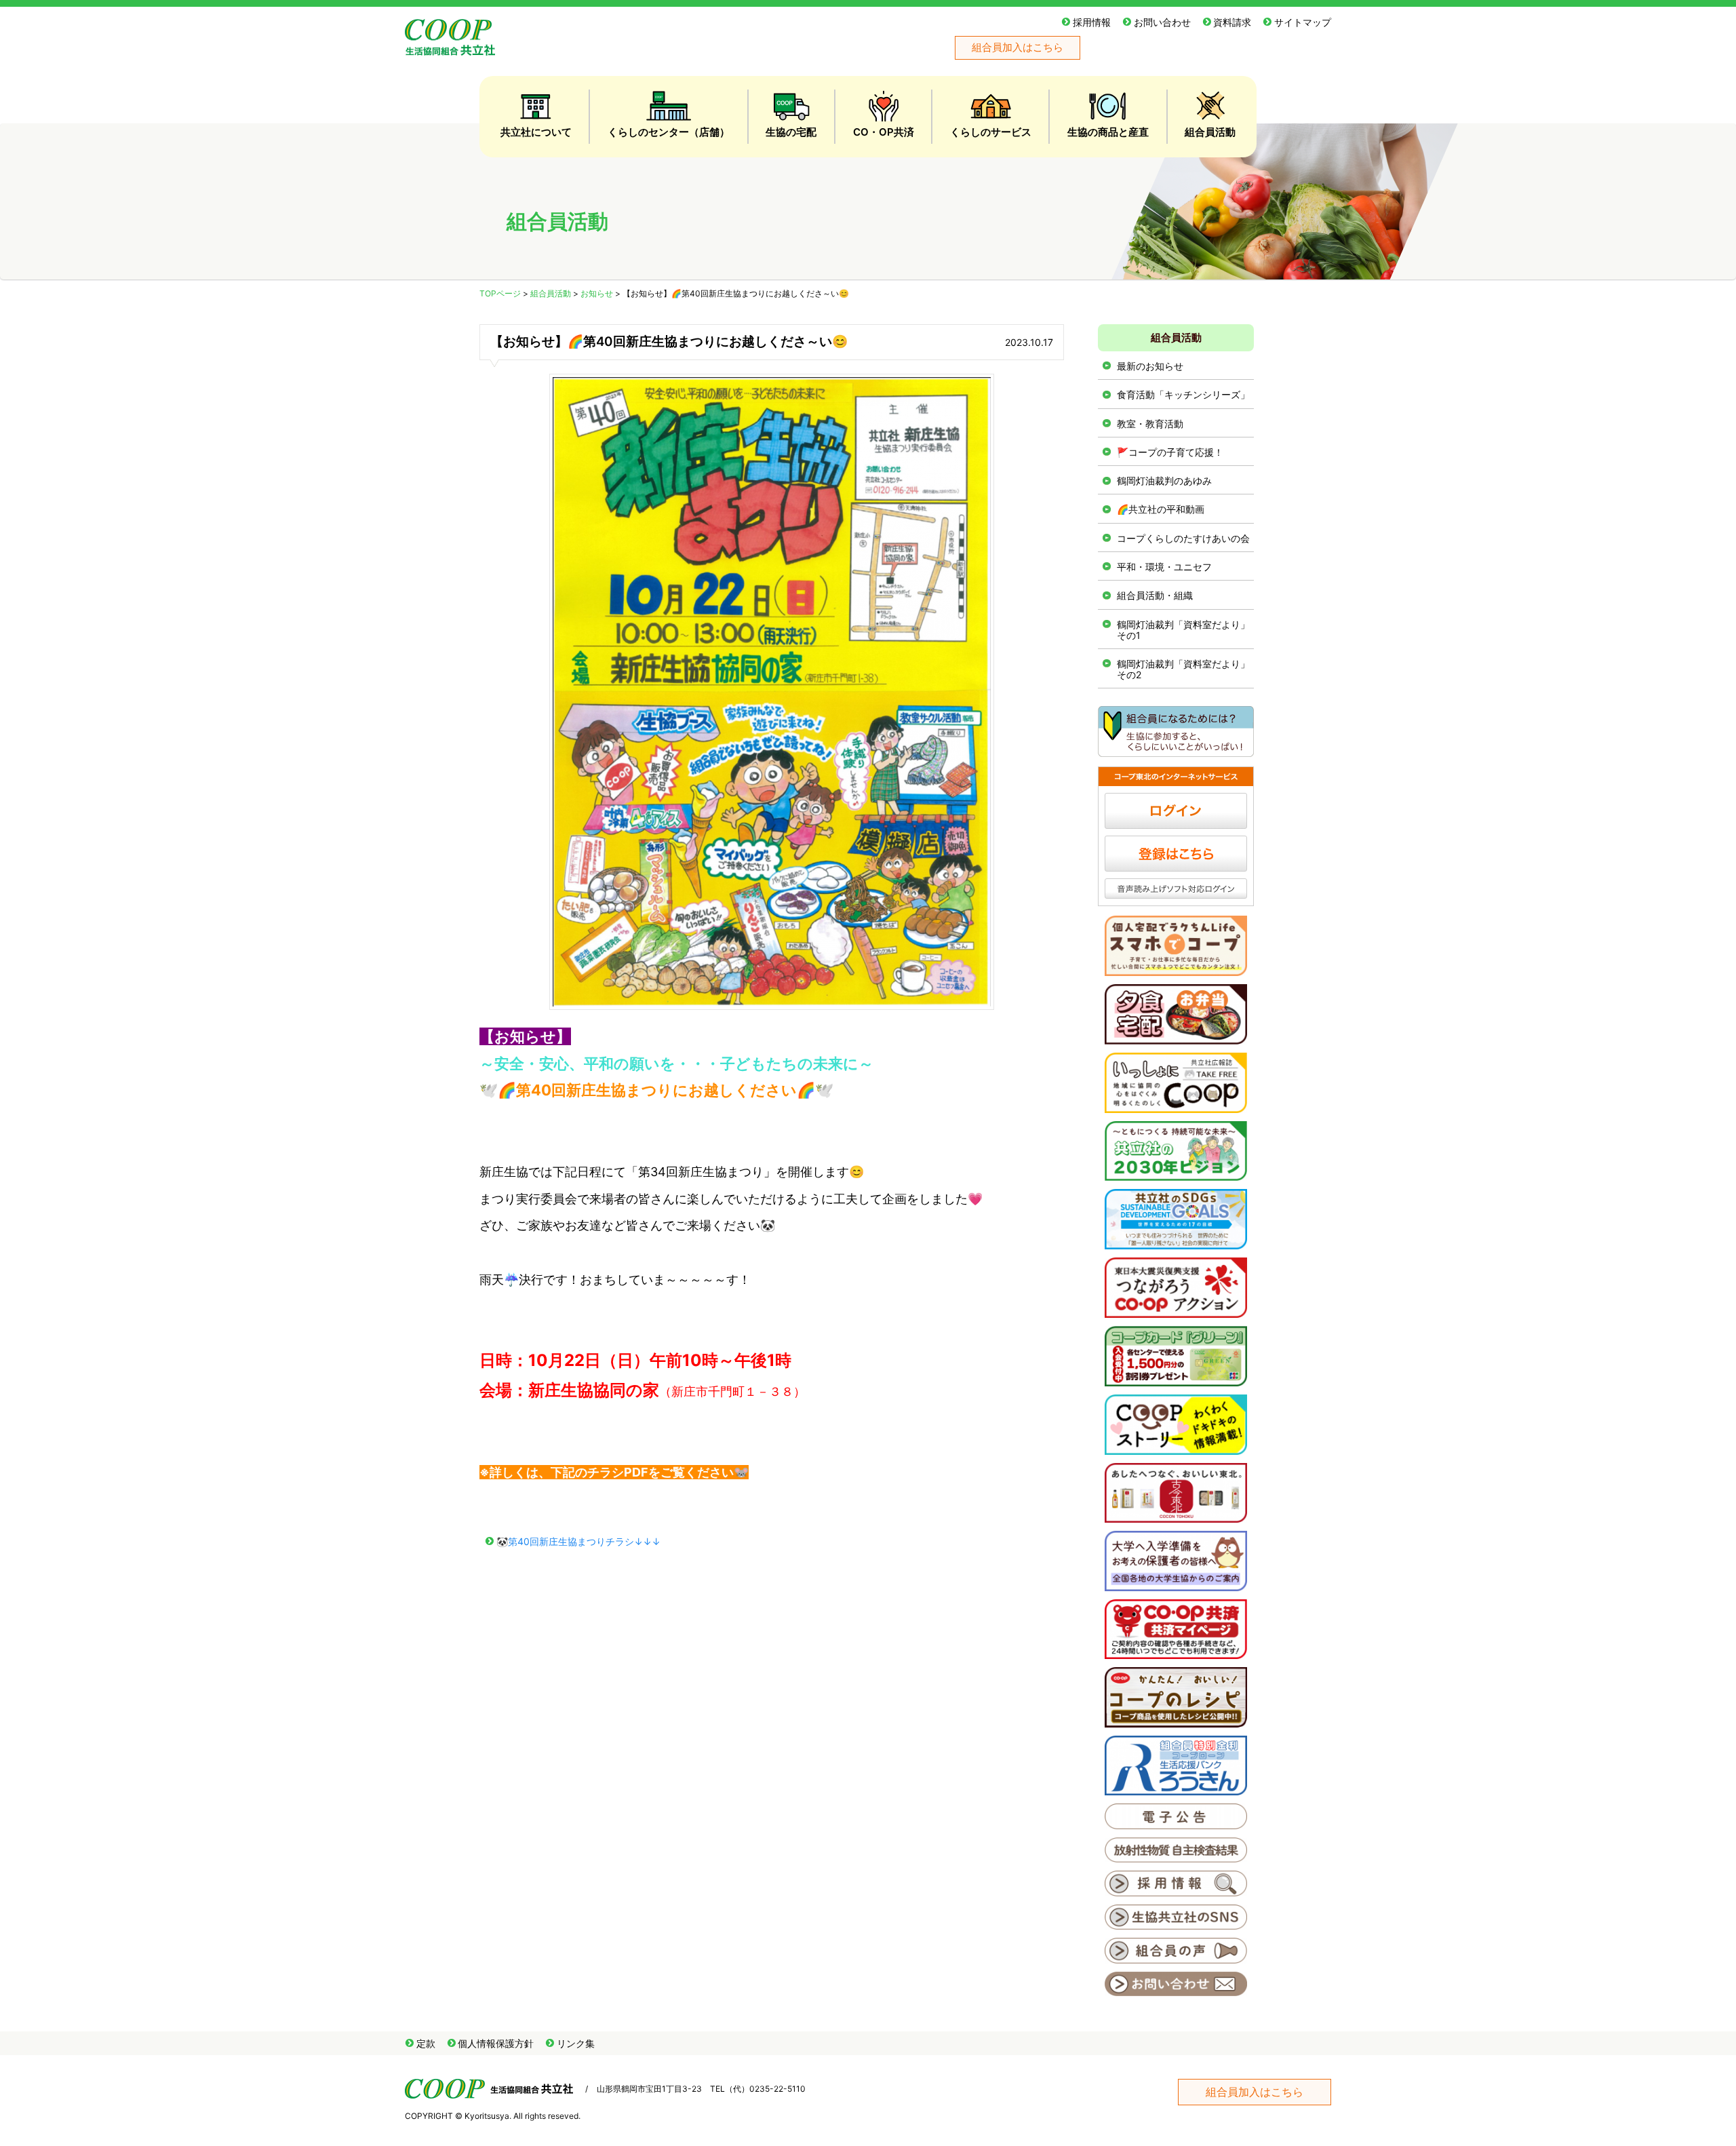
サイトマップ (1303, 22)
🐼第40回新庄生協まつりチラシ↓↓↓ (578, 1541)
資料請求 (1232, 22)
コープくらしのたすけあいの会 (1183, 538)
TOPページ (500, 293)
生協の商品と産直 (1108, 132)
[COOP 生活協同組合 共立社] (450, 48)
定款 (426, 2043)
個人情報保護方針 (496, 2043)
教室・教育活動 (1150, 424)
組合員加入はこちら (1018, 47)
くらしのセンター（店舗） (669, 132)
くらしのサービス (991, 132)
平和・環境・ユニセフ (1164, 567)
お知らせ (597, 293)
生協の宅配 (791, 132)
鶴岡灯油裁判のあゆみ (1164, 481)
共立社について (536, 132)
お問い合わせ (1162, 22)
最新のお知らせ (1150, 366)
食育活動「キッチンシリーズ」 (1183, 394)
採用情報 (1092, 22)
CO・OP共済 (884, 132)
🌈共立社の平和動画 (1161, 509)
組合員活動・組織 (1155, 595)
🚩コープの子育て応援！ (1170, 452)
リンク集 (576, 2043)
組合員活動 (1210, 132)
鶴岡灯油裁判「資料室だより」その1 (1183, 630)
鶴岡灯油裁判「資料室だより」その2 (1183, 669)
